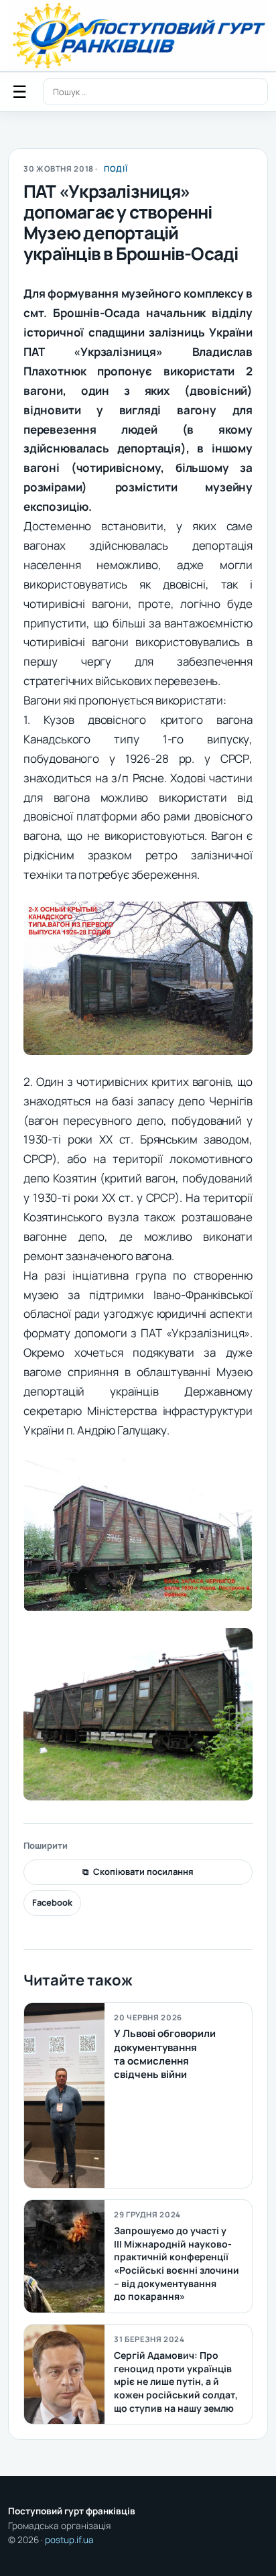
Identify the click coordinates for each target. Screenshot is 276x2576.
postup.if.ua (69, 2540)
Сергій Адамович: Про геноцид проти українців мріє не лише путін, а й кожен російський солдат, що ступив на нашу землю (176, 2381)
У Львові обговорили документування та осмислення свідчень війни (165, 2054)
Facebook (52, 1902)
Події (116, 169)
